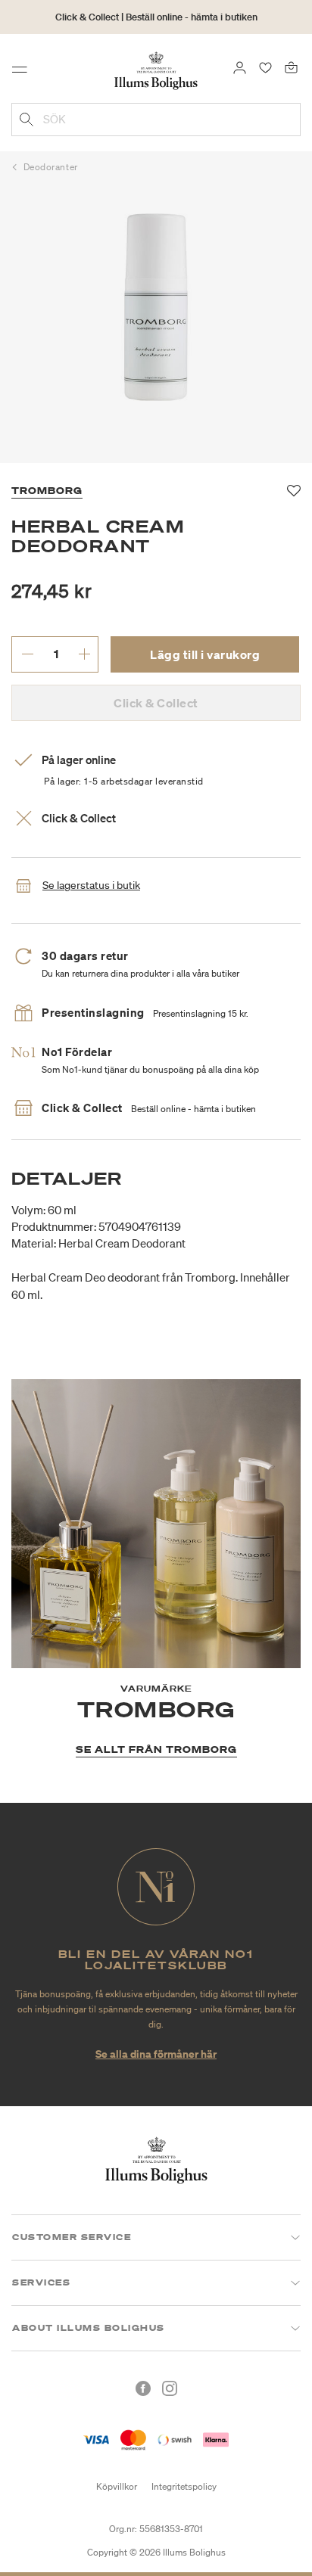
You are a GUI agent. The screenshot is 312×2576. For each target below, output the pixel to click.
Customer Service (72, 2237)
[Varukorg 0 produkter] (291, 67)
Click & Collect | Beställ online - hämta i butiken (156, 17)
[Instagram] (170, 2388)
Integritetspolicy (184, 2486)
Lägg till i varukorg (205, 654)
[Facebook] (143, 2388)
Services (41, 2282)
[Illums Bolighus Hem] (156, 70)
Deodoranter (51, 167)
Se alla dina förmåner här (156, 2054)
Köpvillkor (117, 2486)
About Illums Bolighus (89, 2328)
